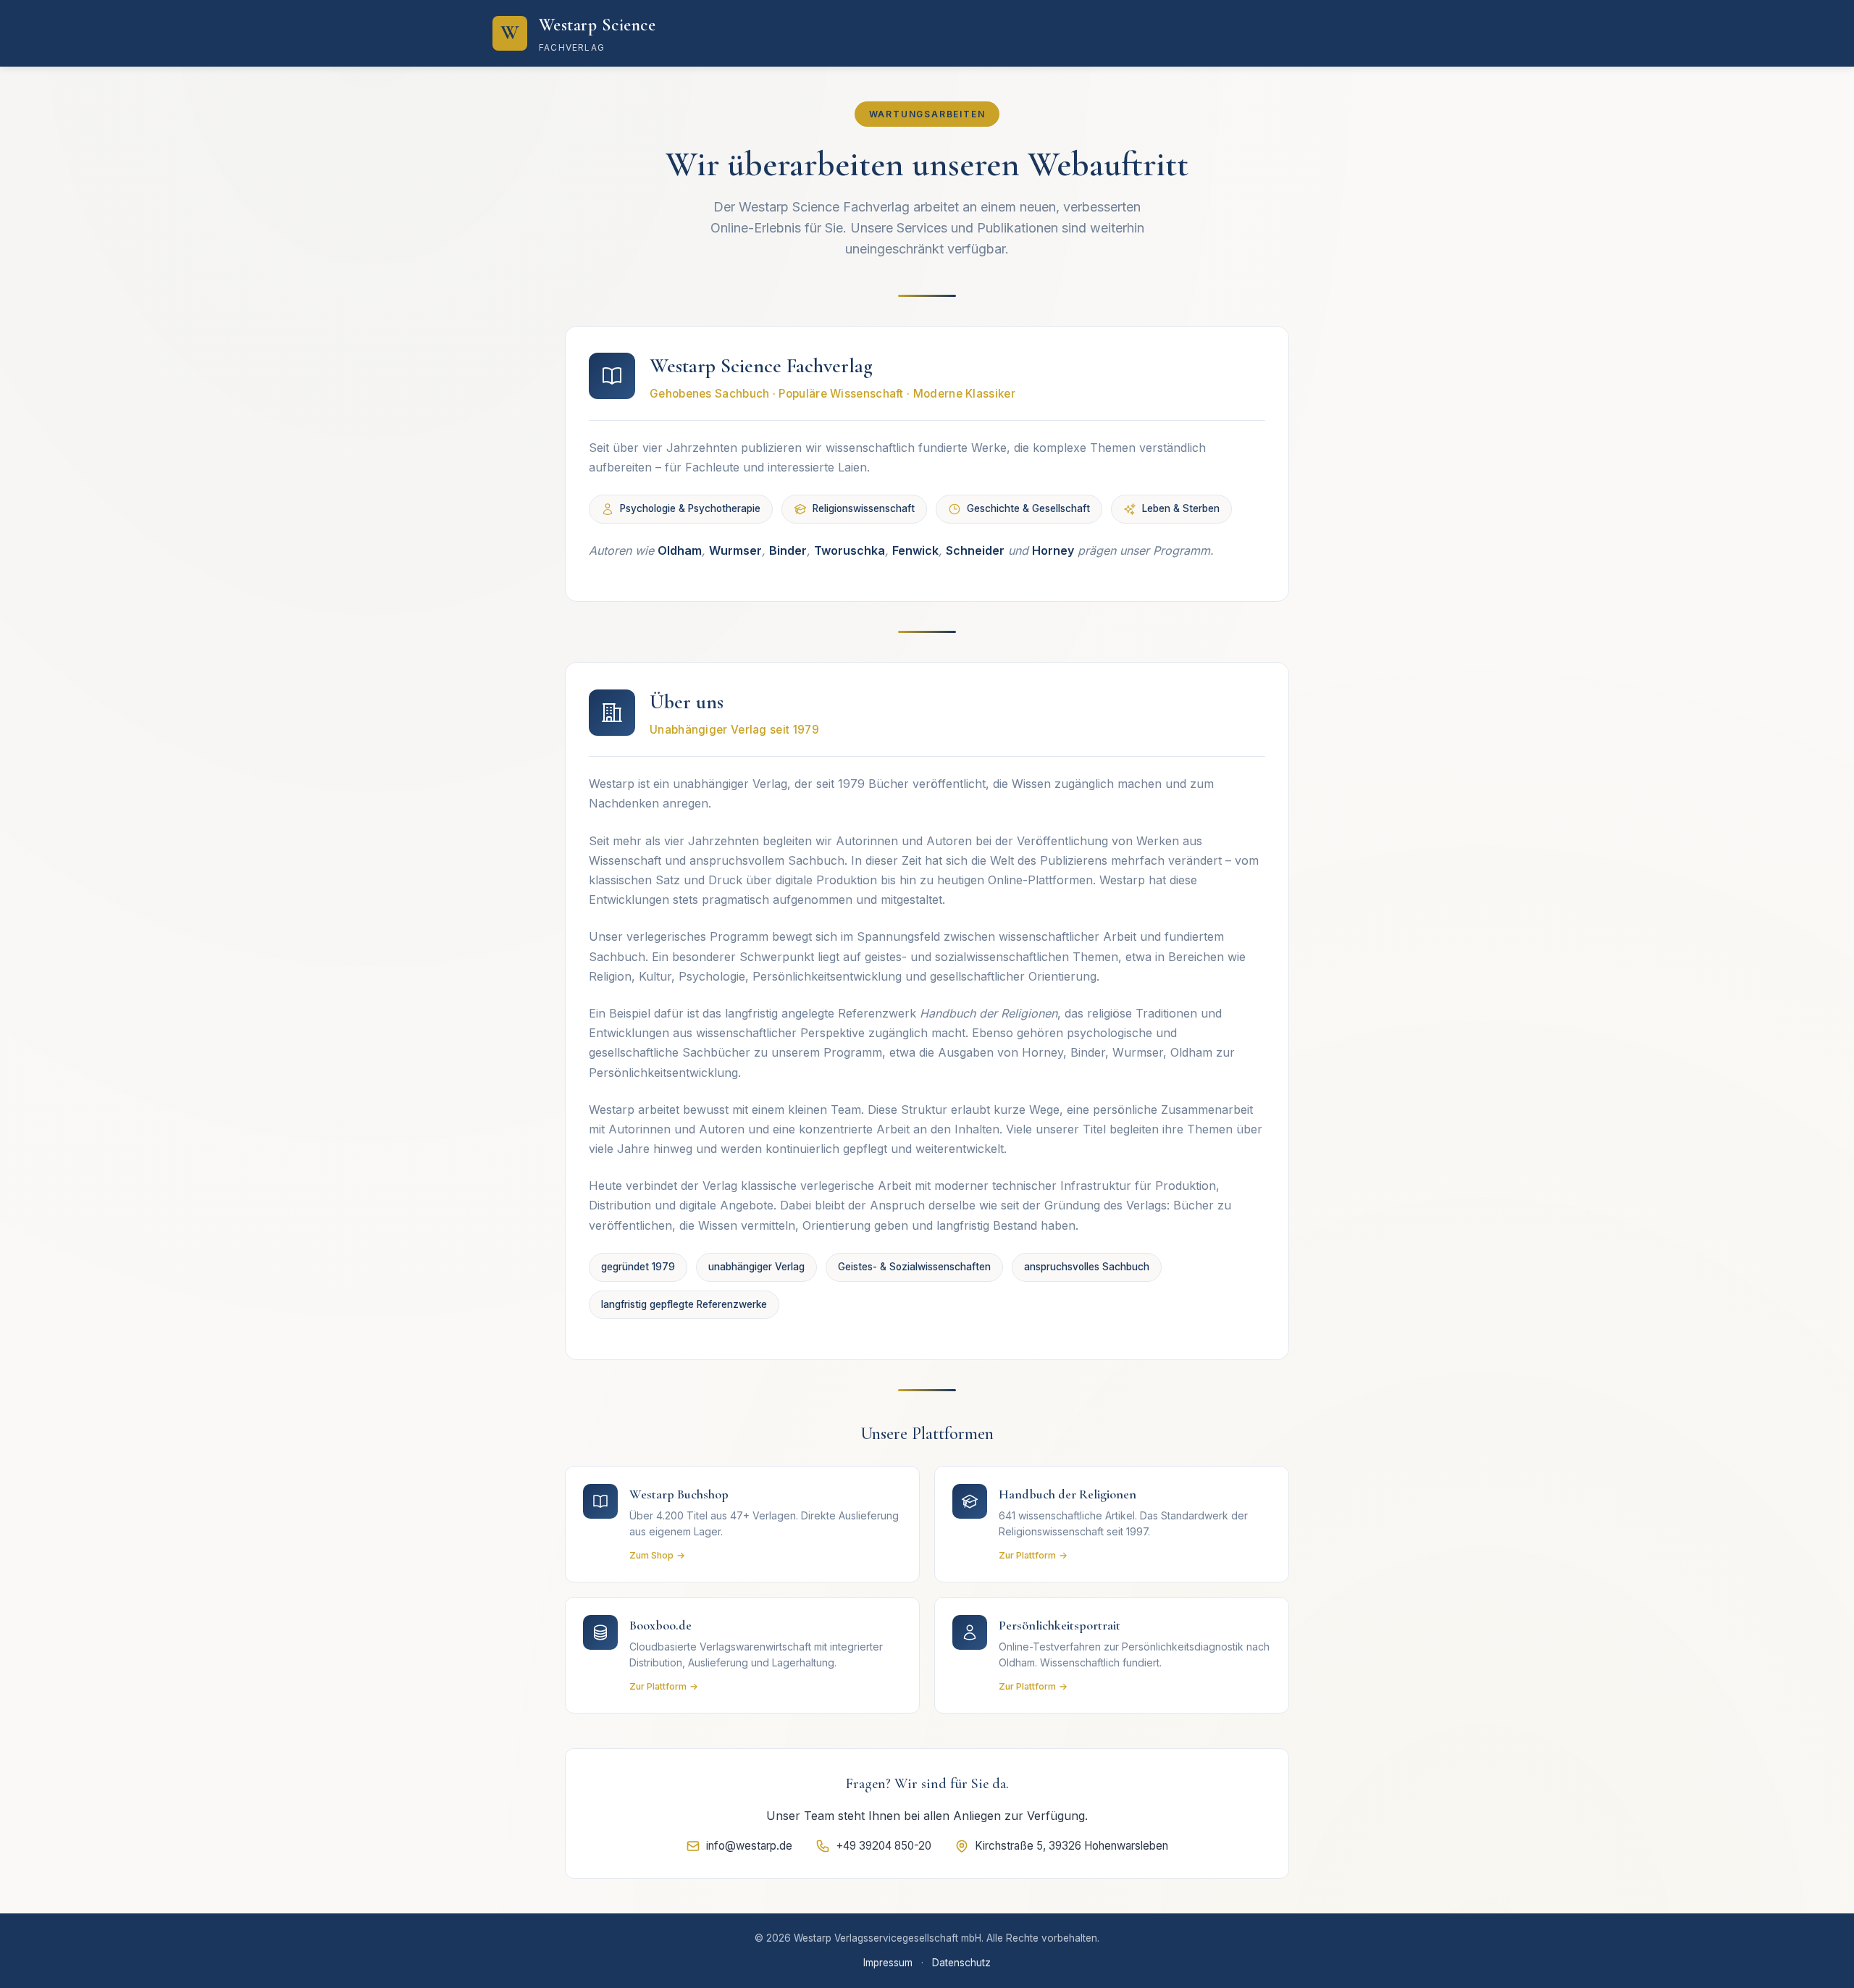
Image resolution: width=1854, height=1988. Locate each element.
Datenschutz (961, 1963)
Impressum (888, 1963)
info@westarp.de (749, 1846)
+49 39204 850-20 (884, 1846)
